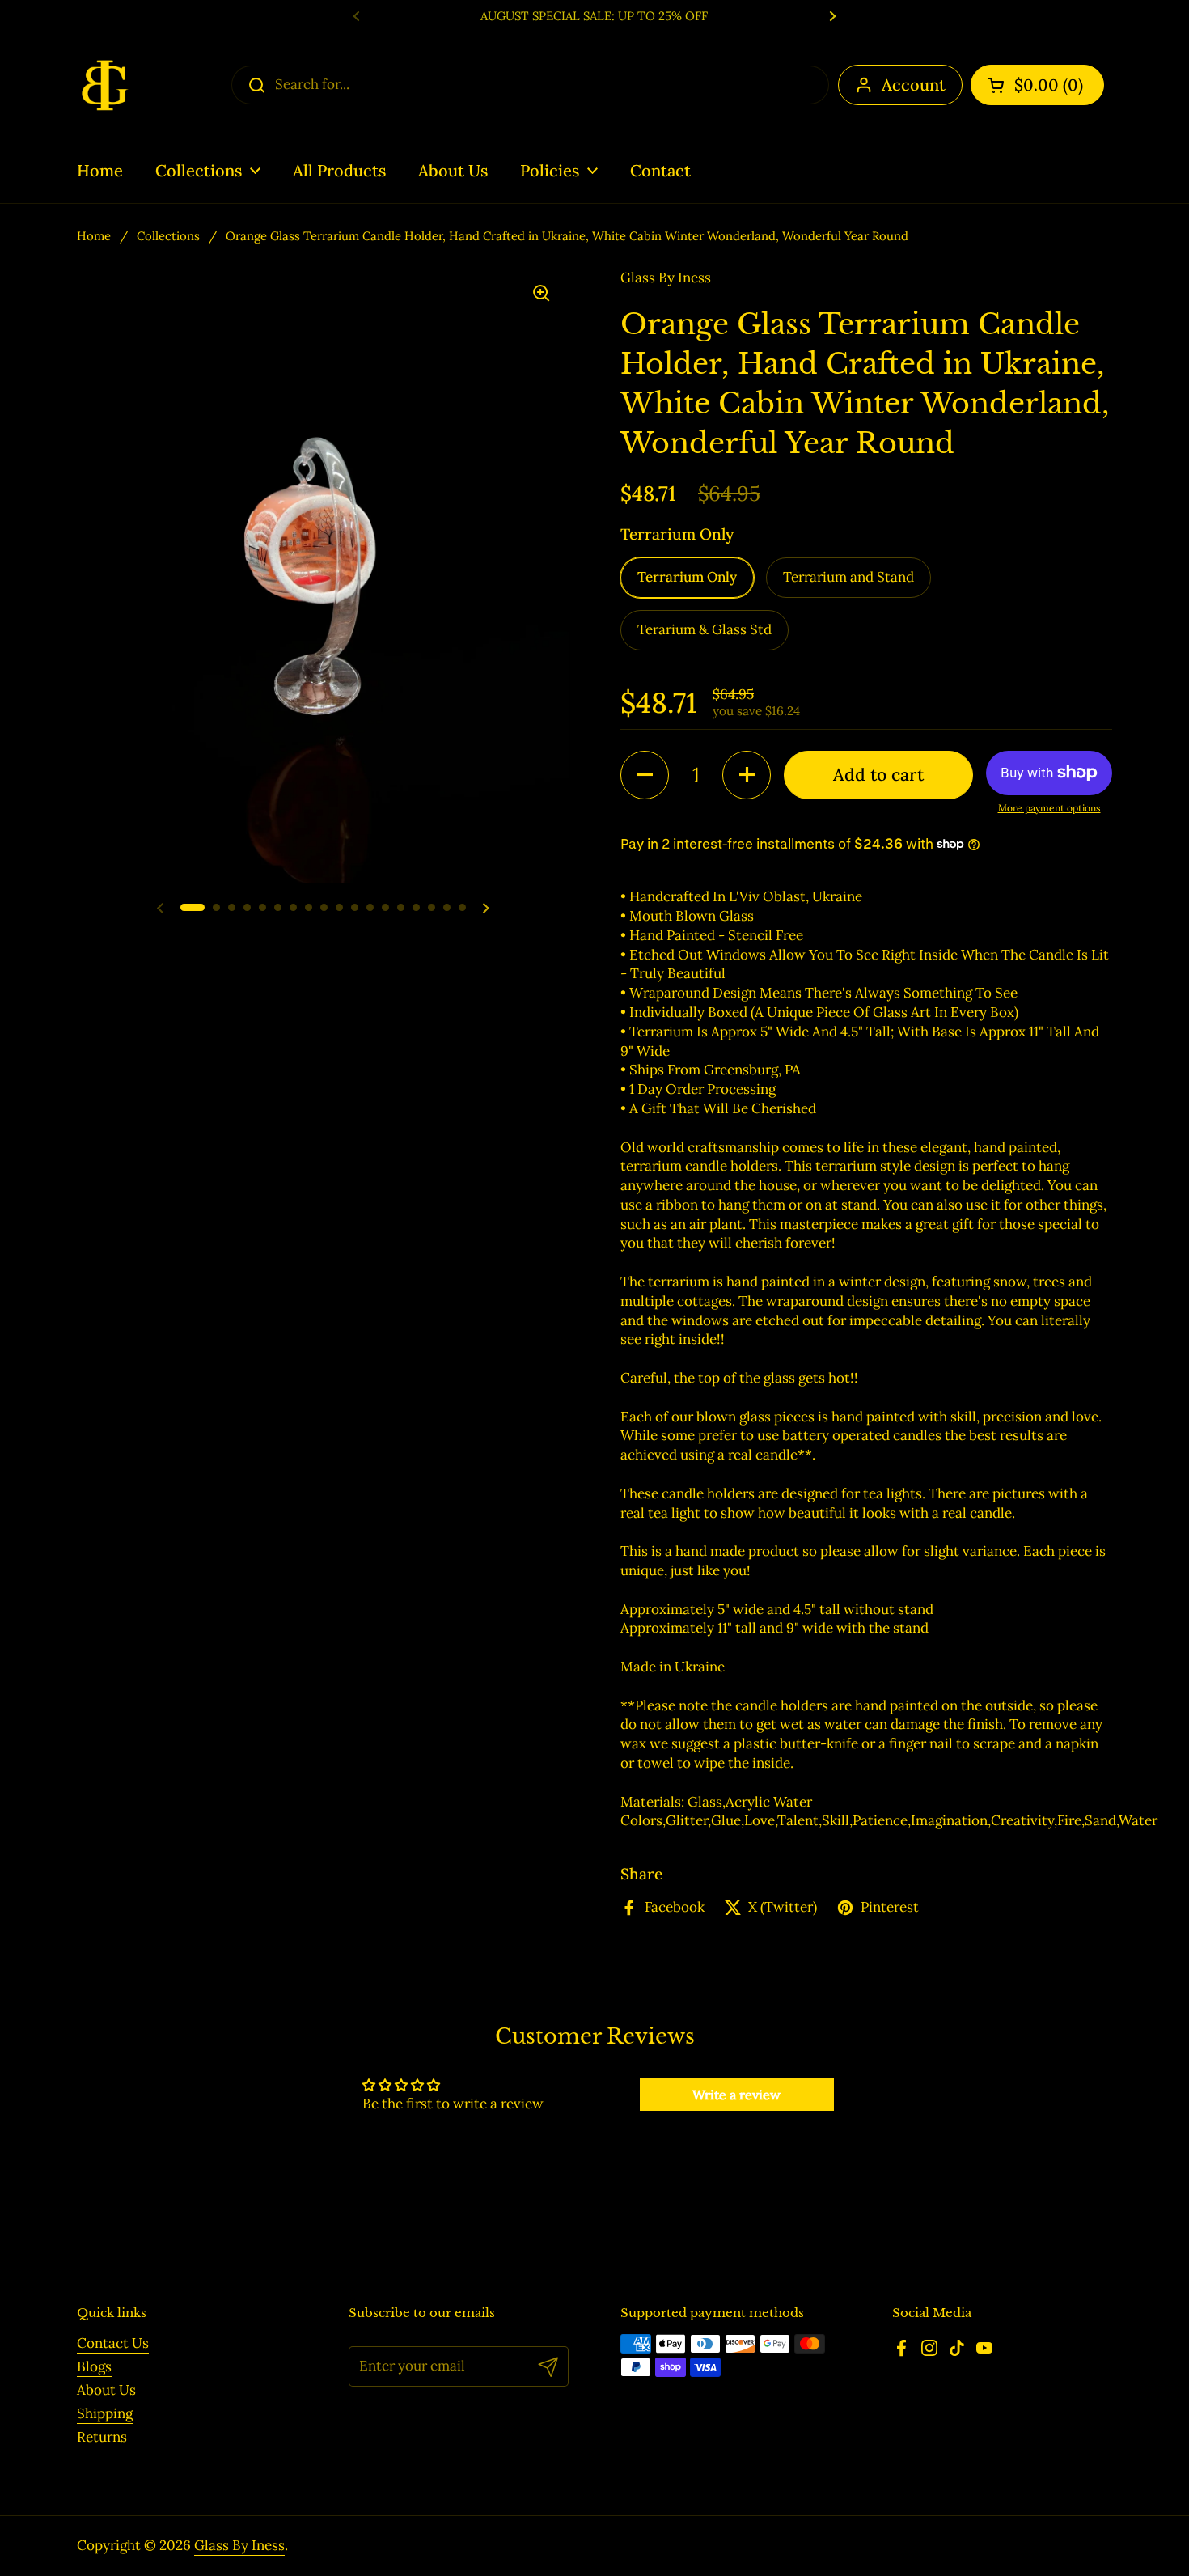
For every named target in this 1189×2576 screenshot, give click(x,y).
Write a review (736, 2095)
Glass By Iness (239, 2545)
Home (94, 236)
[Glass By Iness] (105, 85)
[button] (1037, 85)
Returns (102, 2437)
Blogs (94, 2366)
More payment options (1049, 808)
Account (914, 85)
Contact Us (113, 2343)
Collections (168, 236)
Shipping (105, 2413)
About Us (106, 2390)
